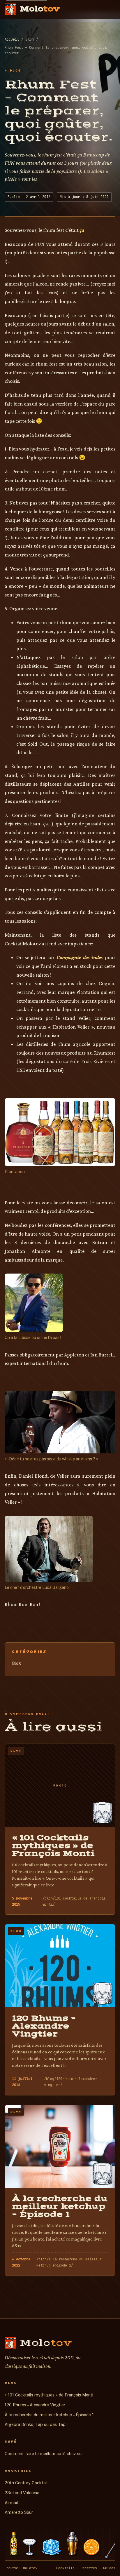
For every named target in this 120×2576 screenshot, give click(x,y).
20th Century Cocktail (26, 2483)
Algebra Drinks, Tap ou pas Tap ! (36, 2424)
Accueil (12, 39)
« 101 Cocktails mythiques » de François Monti (49, 2395)
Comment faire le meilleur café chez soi (44, 2454)
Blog (16, 1663)
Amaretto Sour (19, 2512)
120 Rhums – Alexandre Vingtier (35, 2405)
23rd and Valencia (22, 2493)
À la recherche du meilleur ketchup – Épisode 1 (49, 2415)
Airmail (11, 2503)
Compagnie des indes (80, 957)
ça (82, 230)
